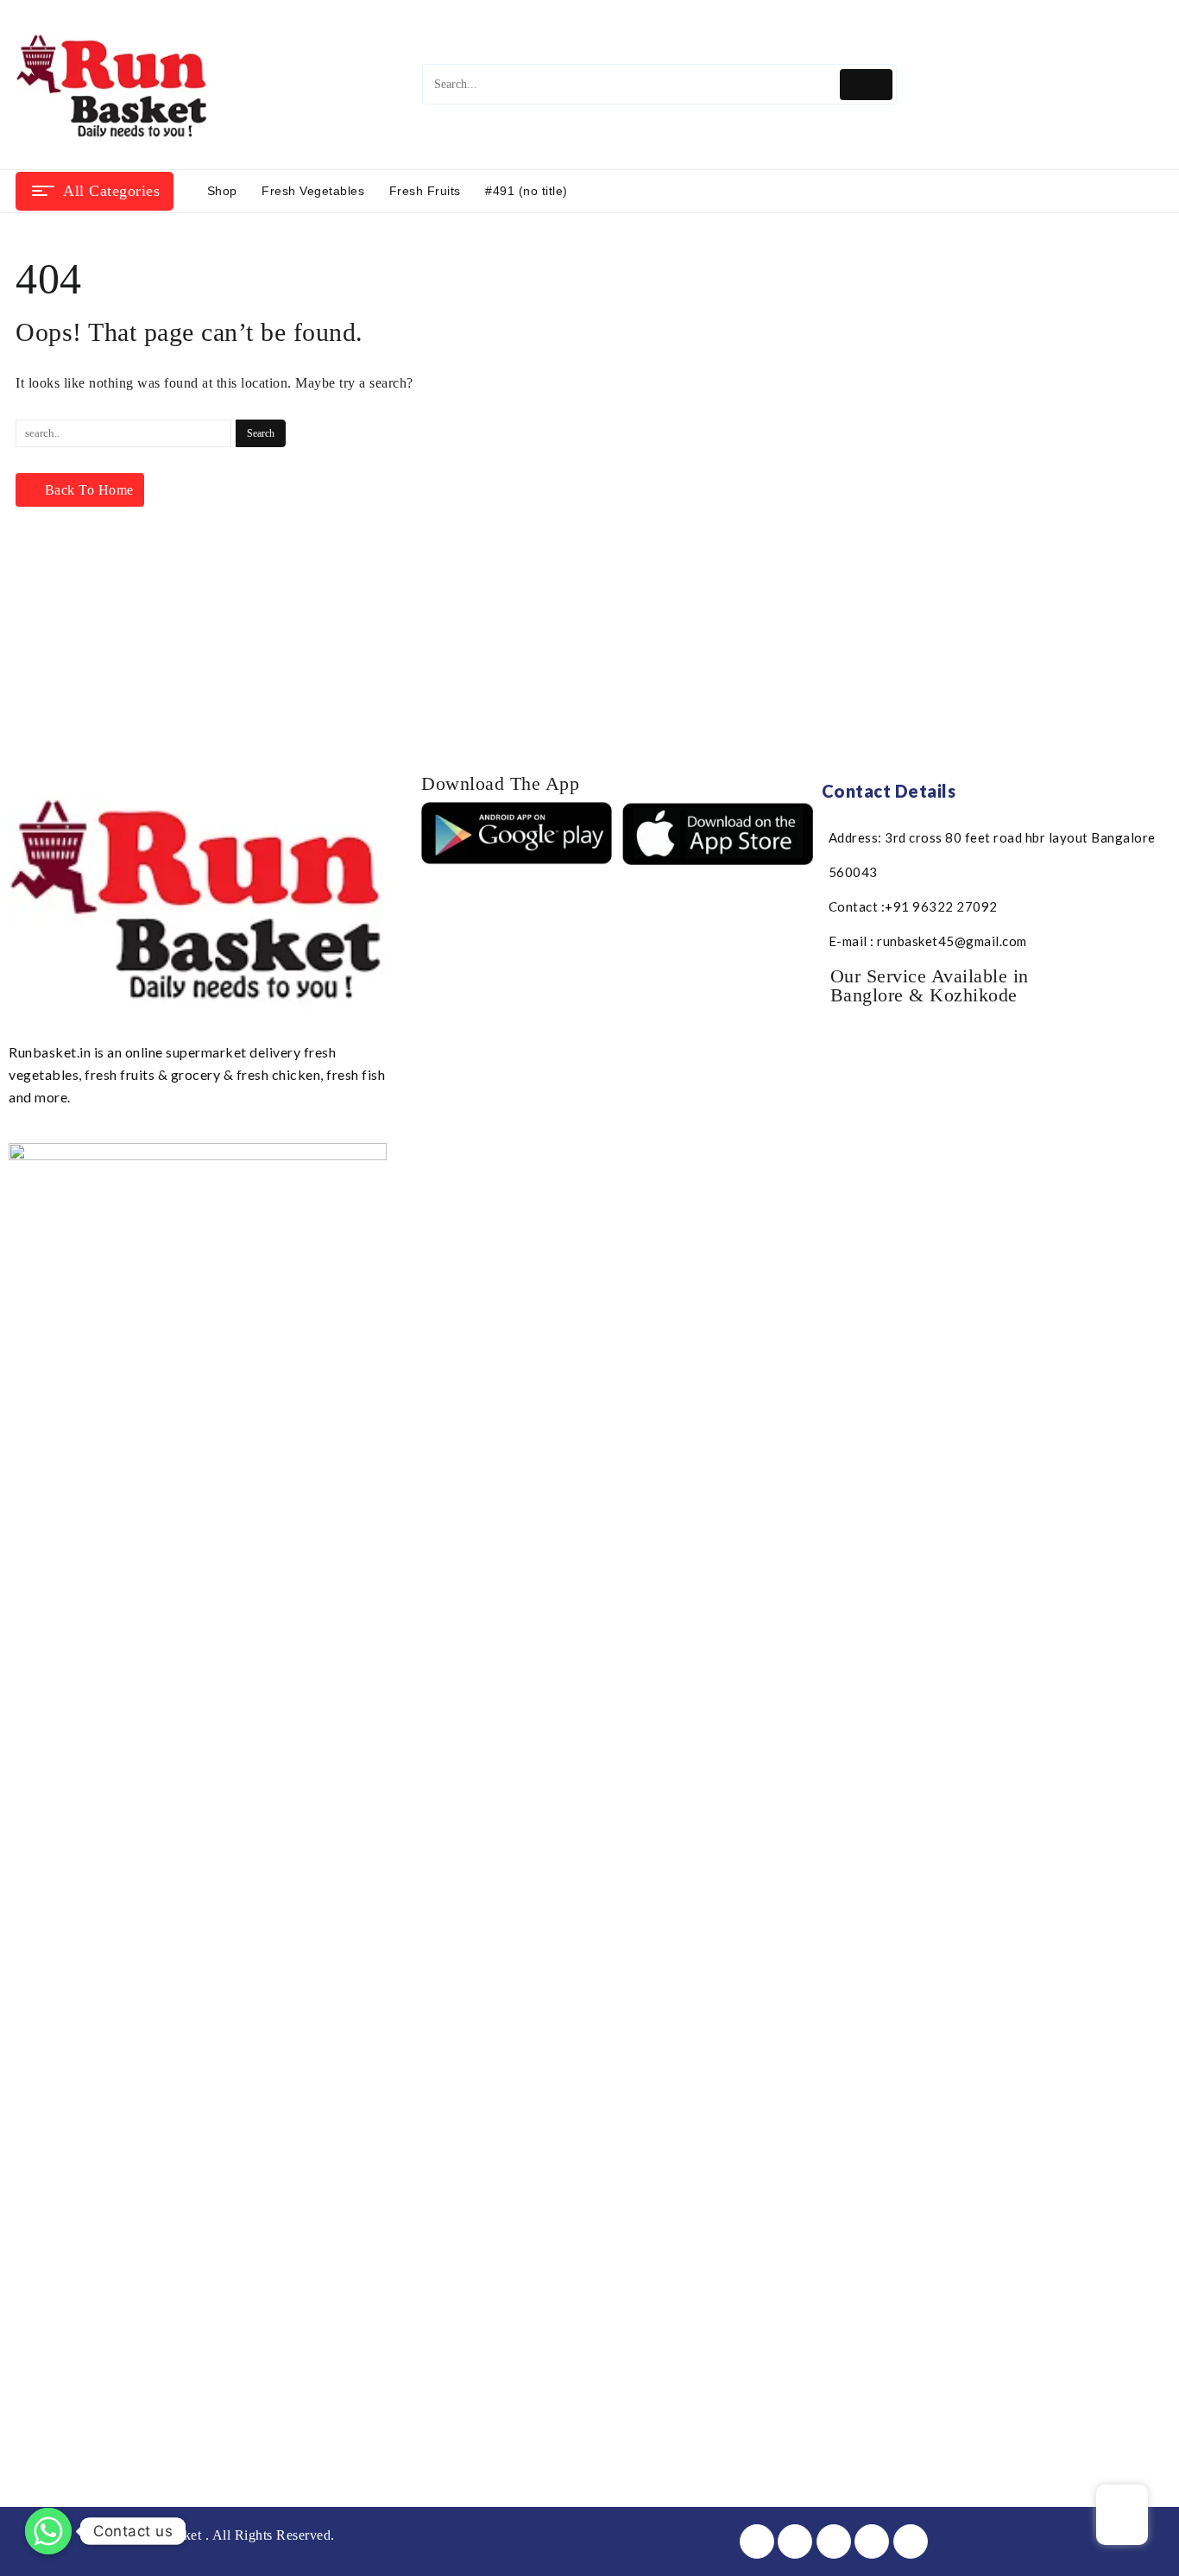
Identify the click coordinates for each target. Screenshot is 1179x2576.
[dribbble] (872, 2541)
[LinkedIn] (834, 2541)
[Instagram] (911, 2541)
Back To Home (89, 490)
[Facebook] (757, 2541)
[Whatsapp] (48, 2531)
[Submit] (866, 84)
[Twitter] (795, 2541)
